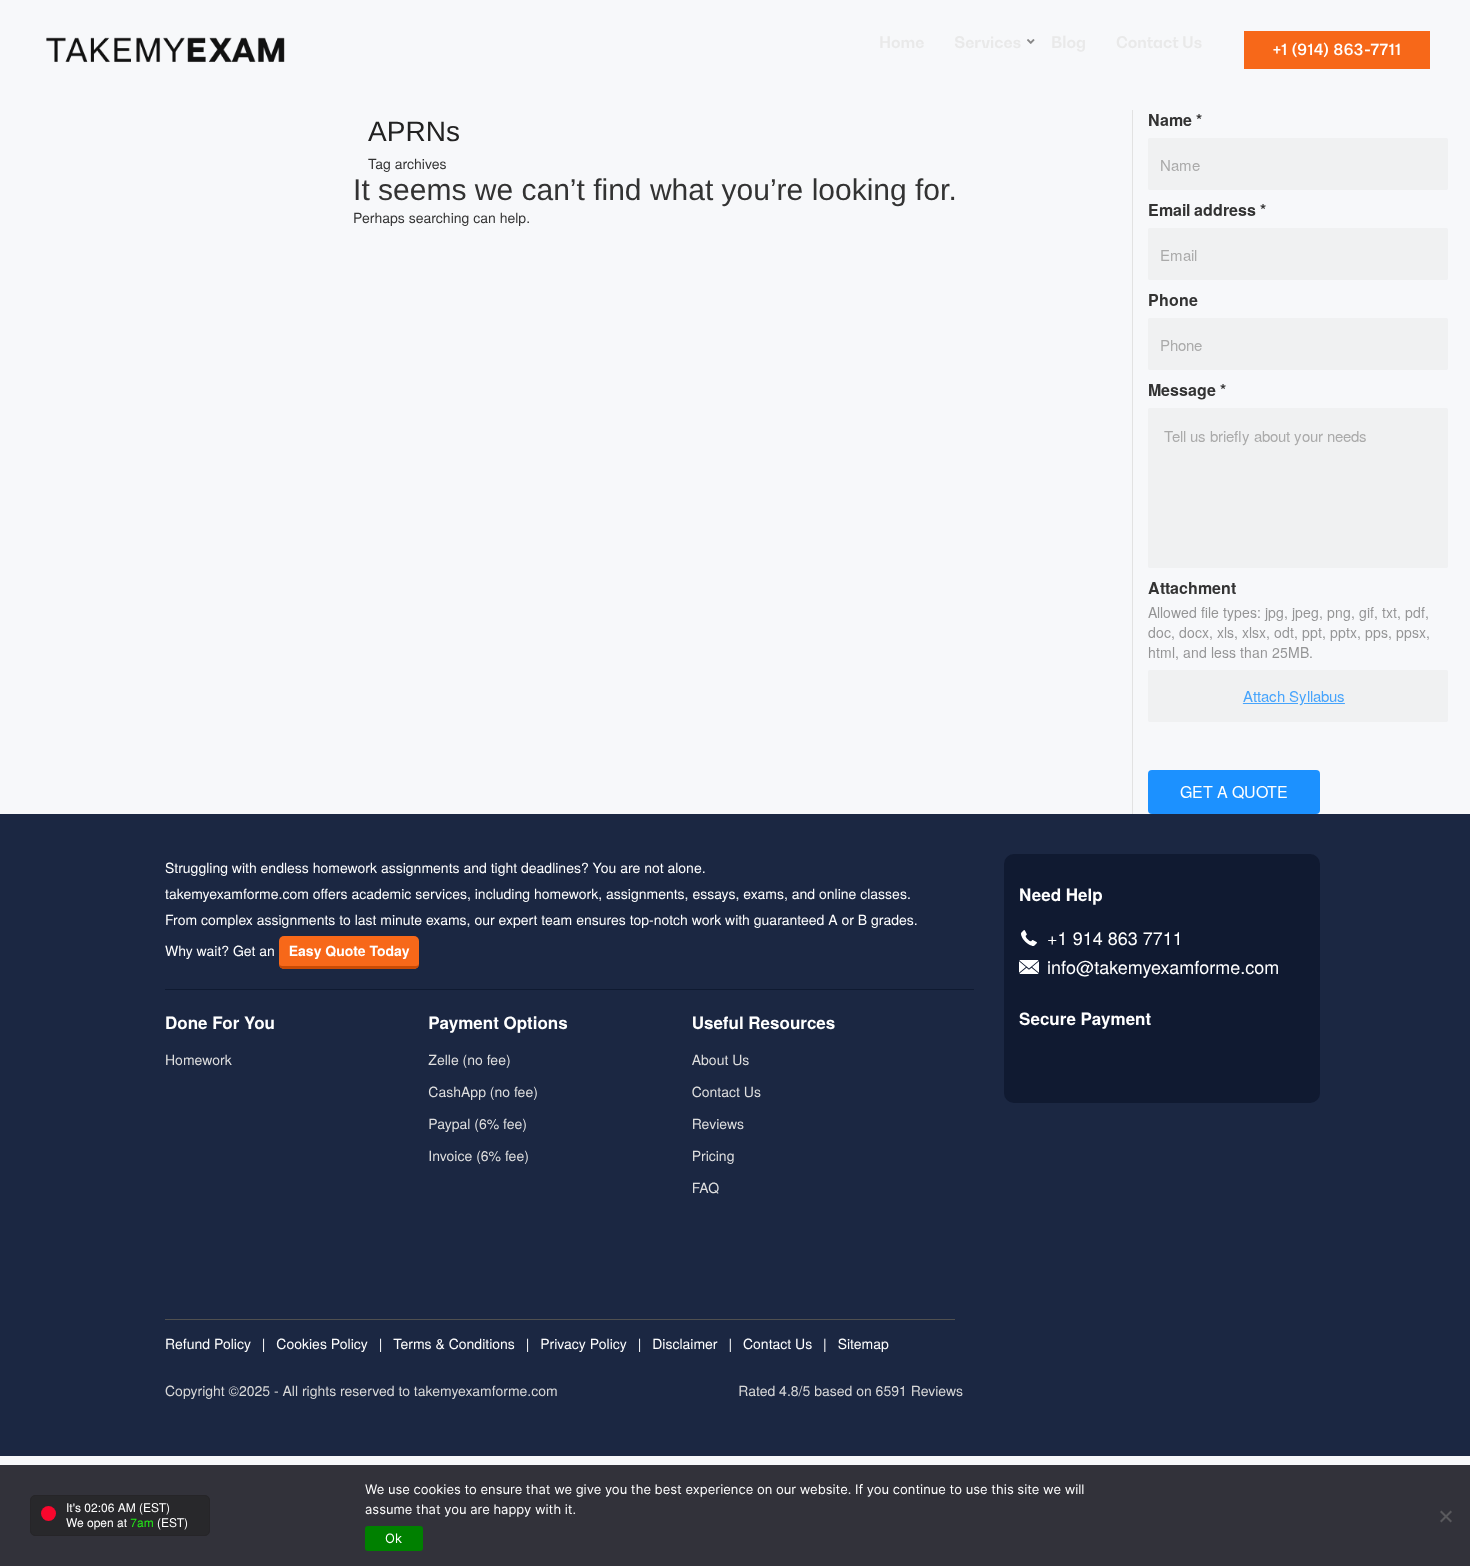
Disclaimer (684, 1343)
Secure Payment (1085, 1019)
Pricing (713, 1155)
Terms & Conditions (454, 1343)
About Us (721, 1059)
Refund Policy (208, 1343)
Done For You (220, 1023)
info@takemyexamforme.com (1163, 968)
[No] (1445, 1516)
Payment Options (497, 1023)
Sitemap (863, 1343)
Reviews (718, 1123)
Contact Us (726, 1091)
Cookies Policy (321, 1343)
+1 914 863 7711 (1115, 939)
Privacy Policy (583, 1343)
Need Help (1060, 895)
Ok (394, 1538)
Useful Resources (764, 1023)
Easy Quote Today (349, 951)
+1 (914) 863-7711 (1337, 49)
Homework (198, 1059)
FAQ (705, 1187)
